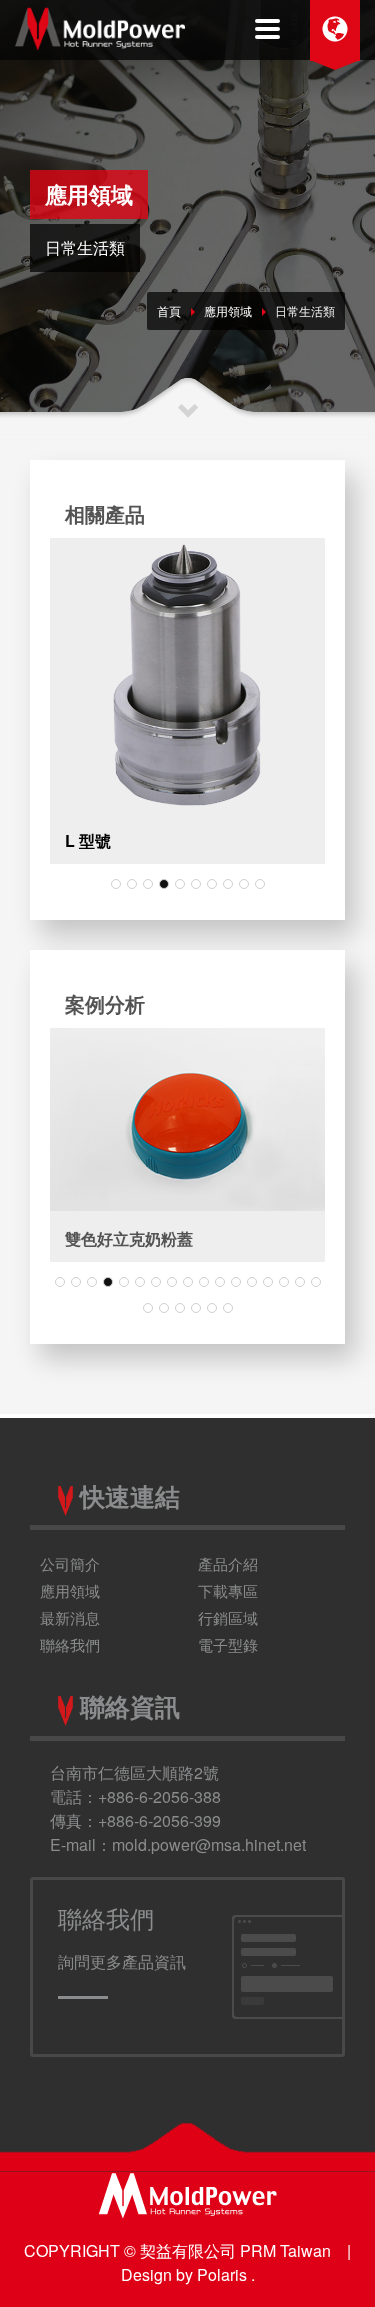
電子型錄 (228, 1644)
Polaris (224, 2274)
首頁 (169, 310)
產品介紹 (228, 1563)
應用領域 (228, 310)
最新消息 (70, 1617)
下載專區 (228, 1590)
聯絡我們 (70, 1644)
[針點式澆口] (187, 675)
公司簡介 (70, 1563)
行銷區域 (228, 1617)
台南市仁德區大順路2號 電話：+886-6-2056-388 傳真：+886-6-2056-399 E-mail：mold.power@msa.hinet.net (178, 1808)
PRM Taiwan (285, 2250)
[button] (116, 884)
